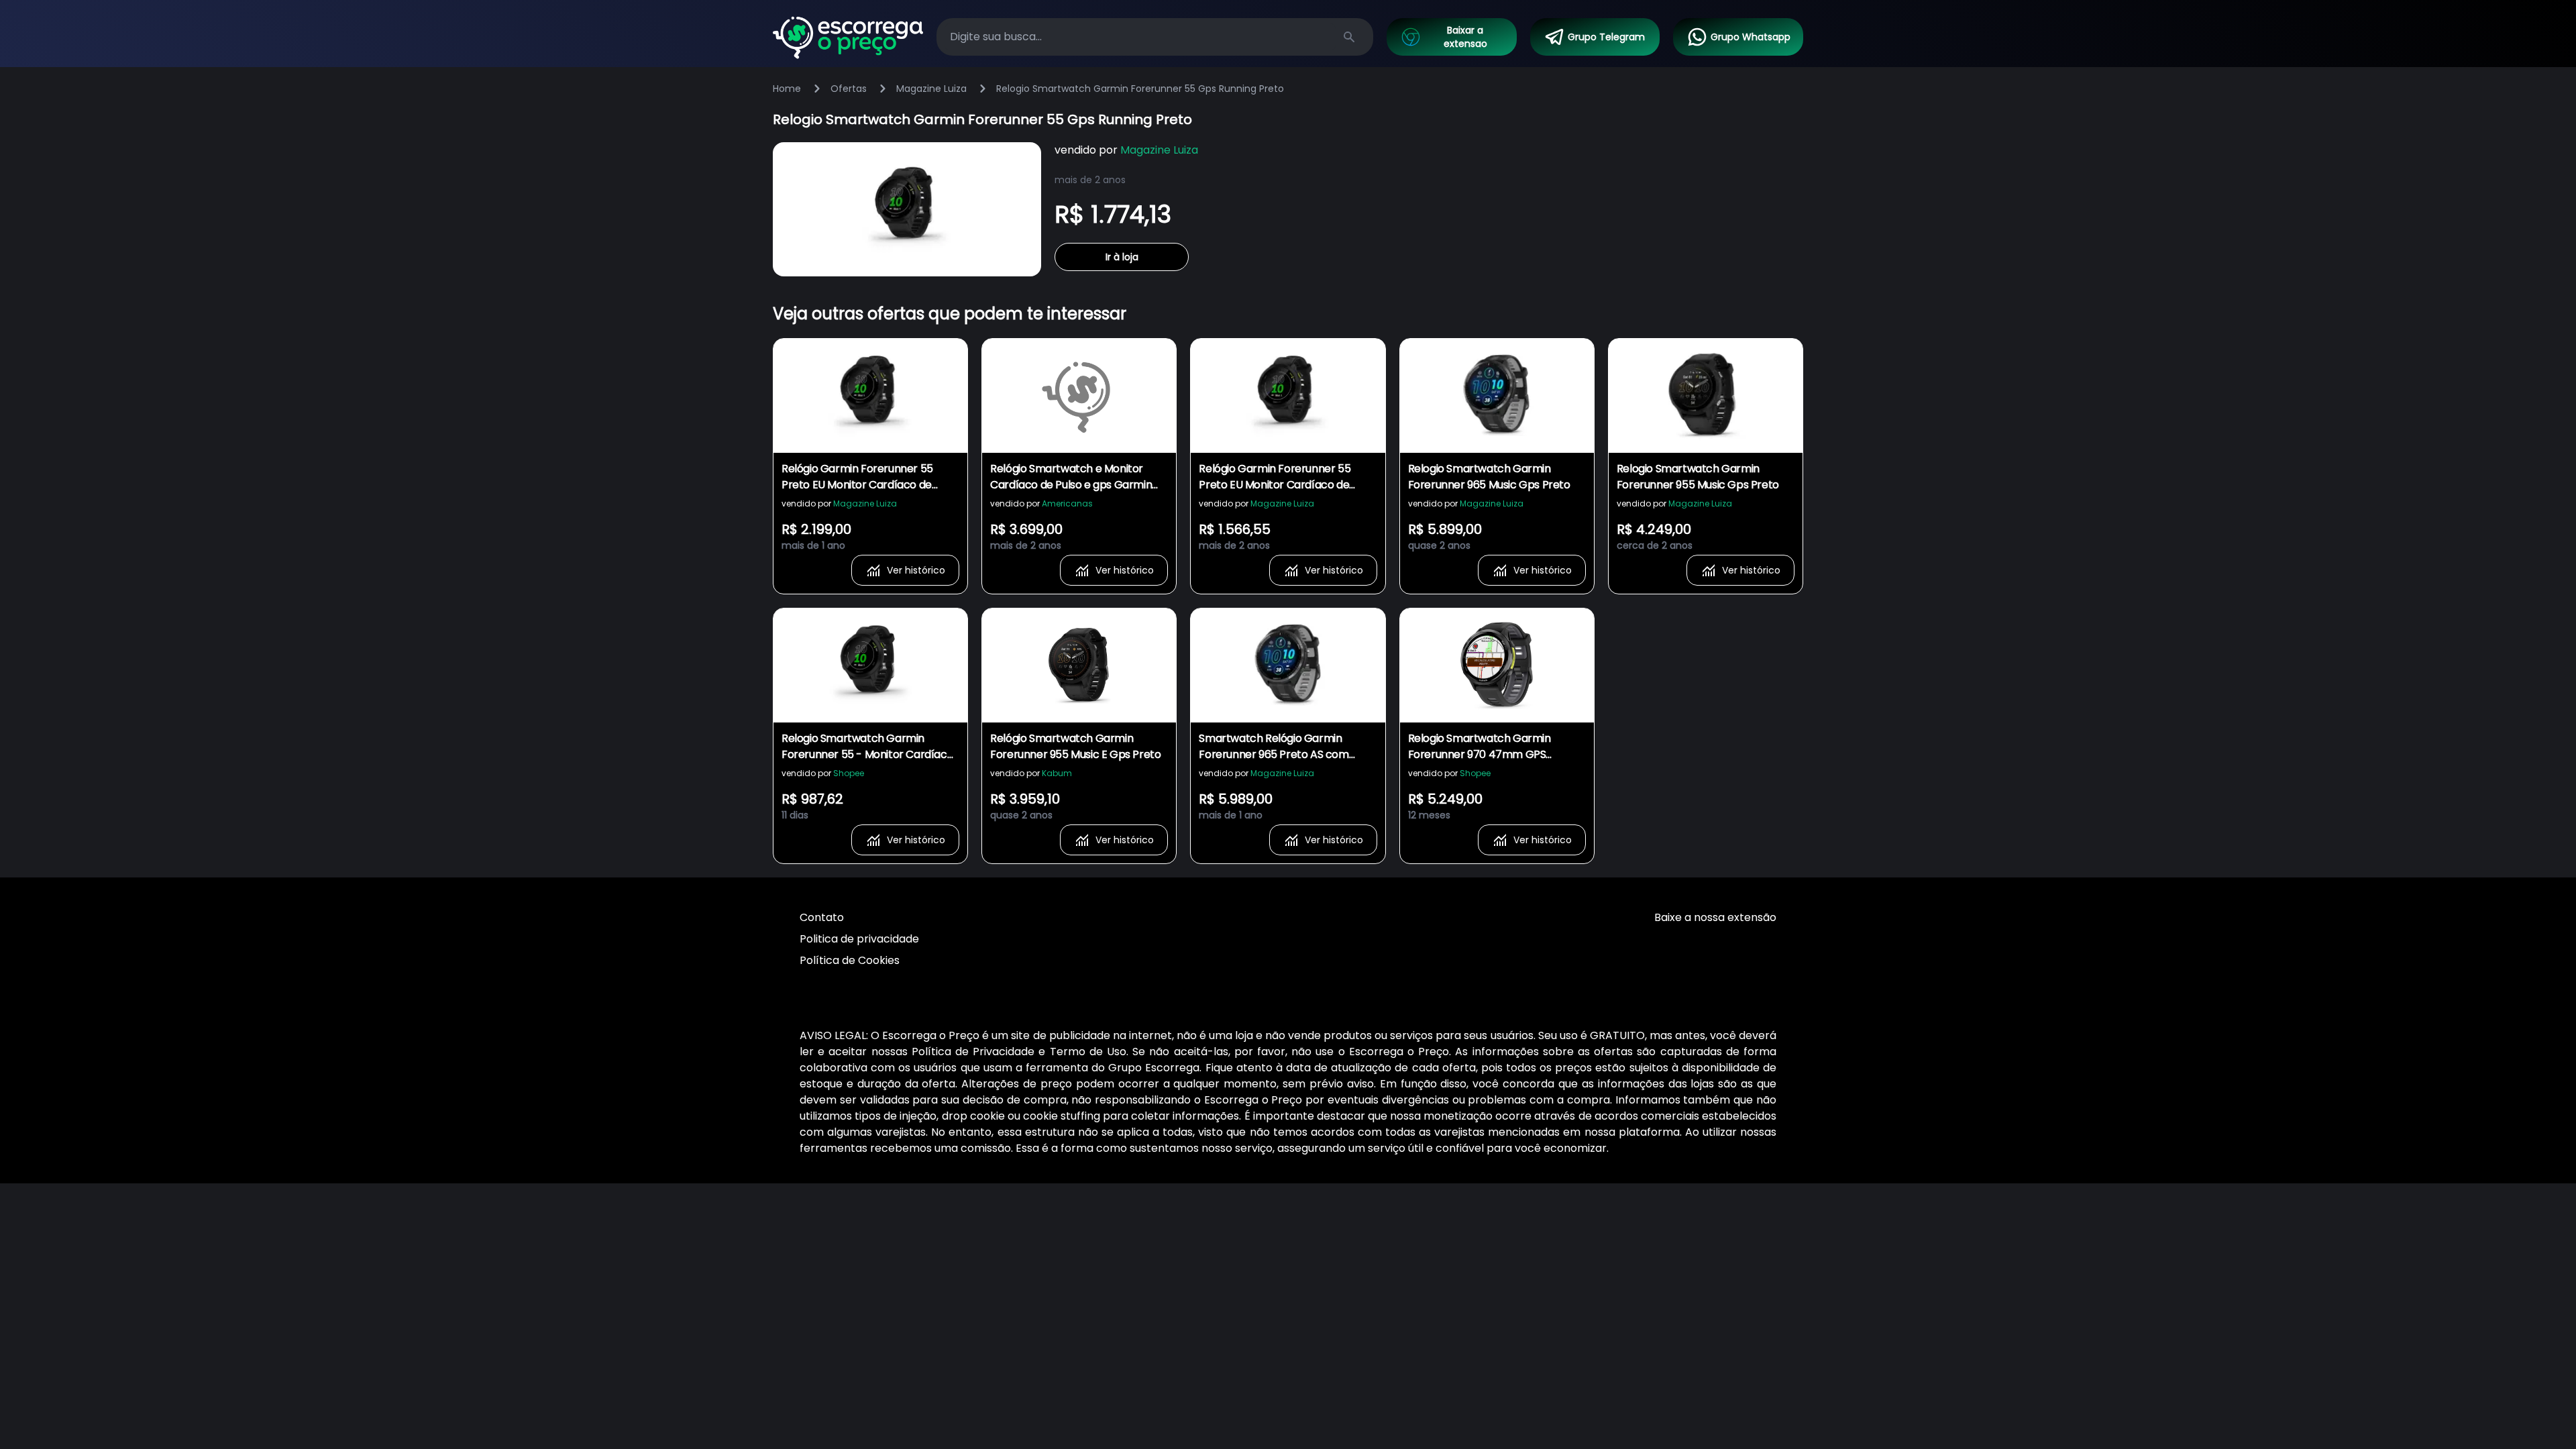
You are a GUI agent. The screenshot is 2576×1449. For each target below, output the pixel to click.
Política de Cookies (850, 960)
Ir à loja (1122, 257)
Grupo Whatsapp (1751, 37)
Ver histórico (916, 570)
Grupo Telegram (1606, 37)
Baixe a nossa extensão (1715, 917)
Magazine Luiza (931, 89)
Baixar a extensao (1465, 37)
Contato (822, 917)
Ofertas (849, 89)
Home (787, 89)
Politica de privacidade (859, 939)
